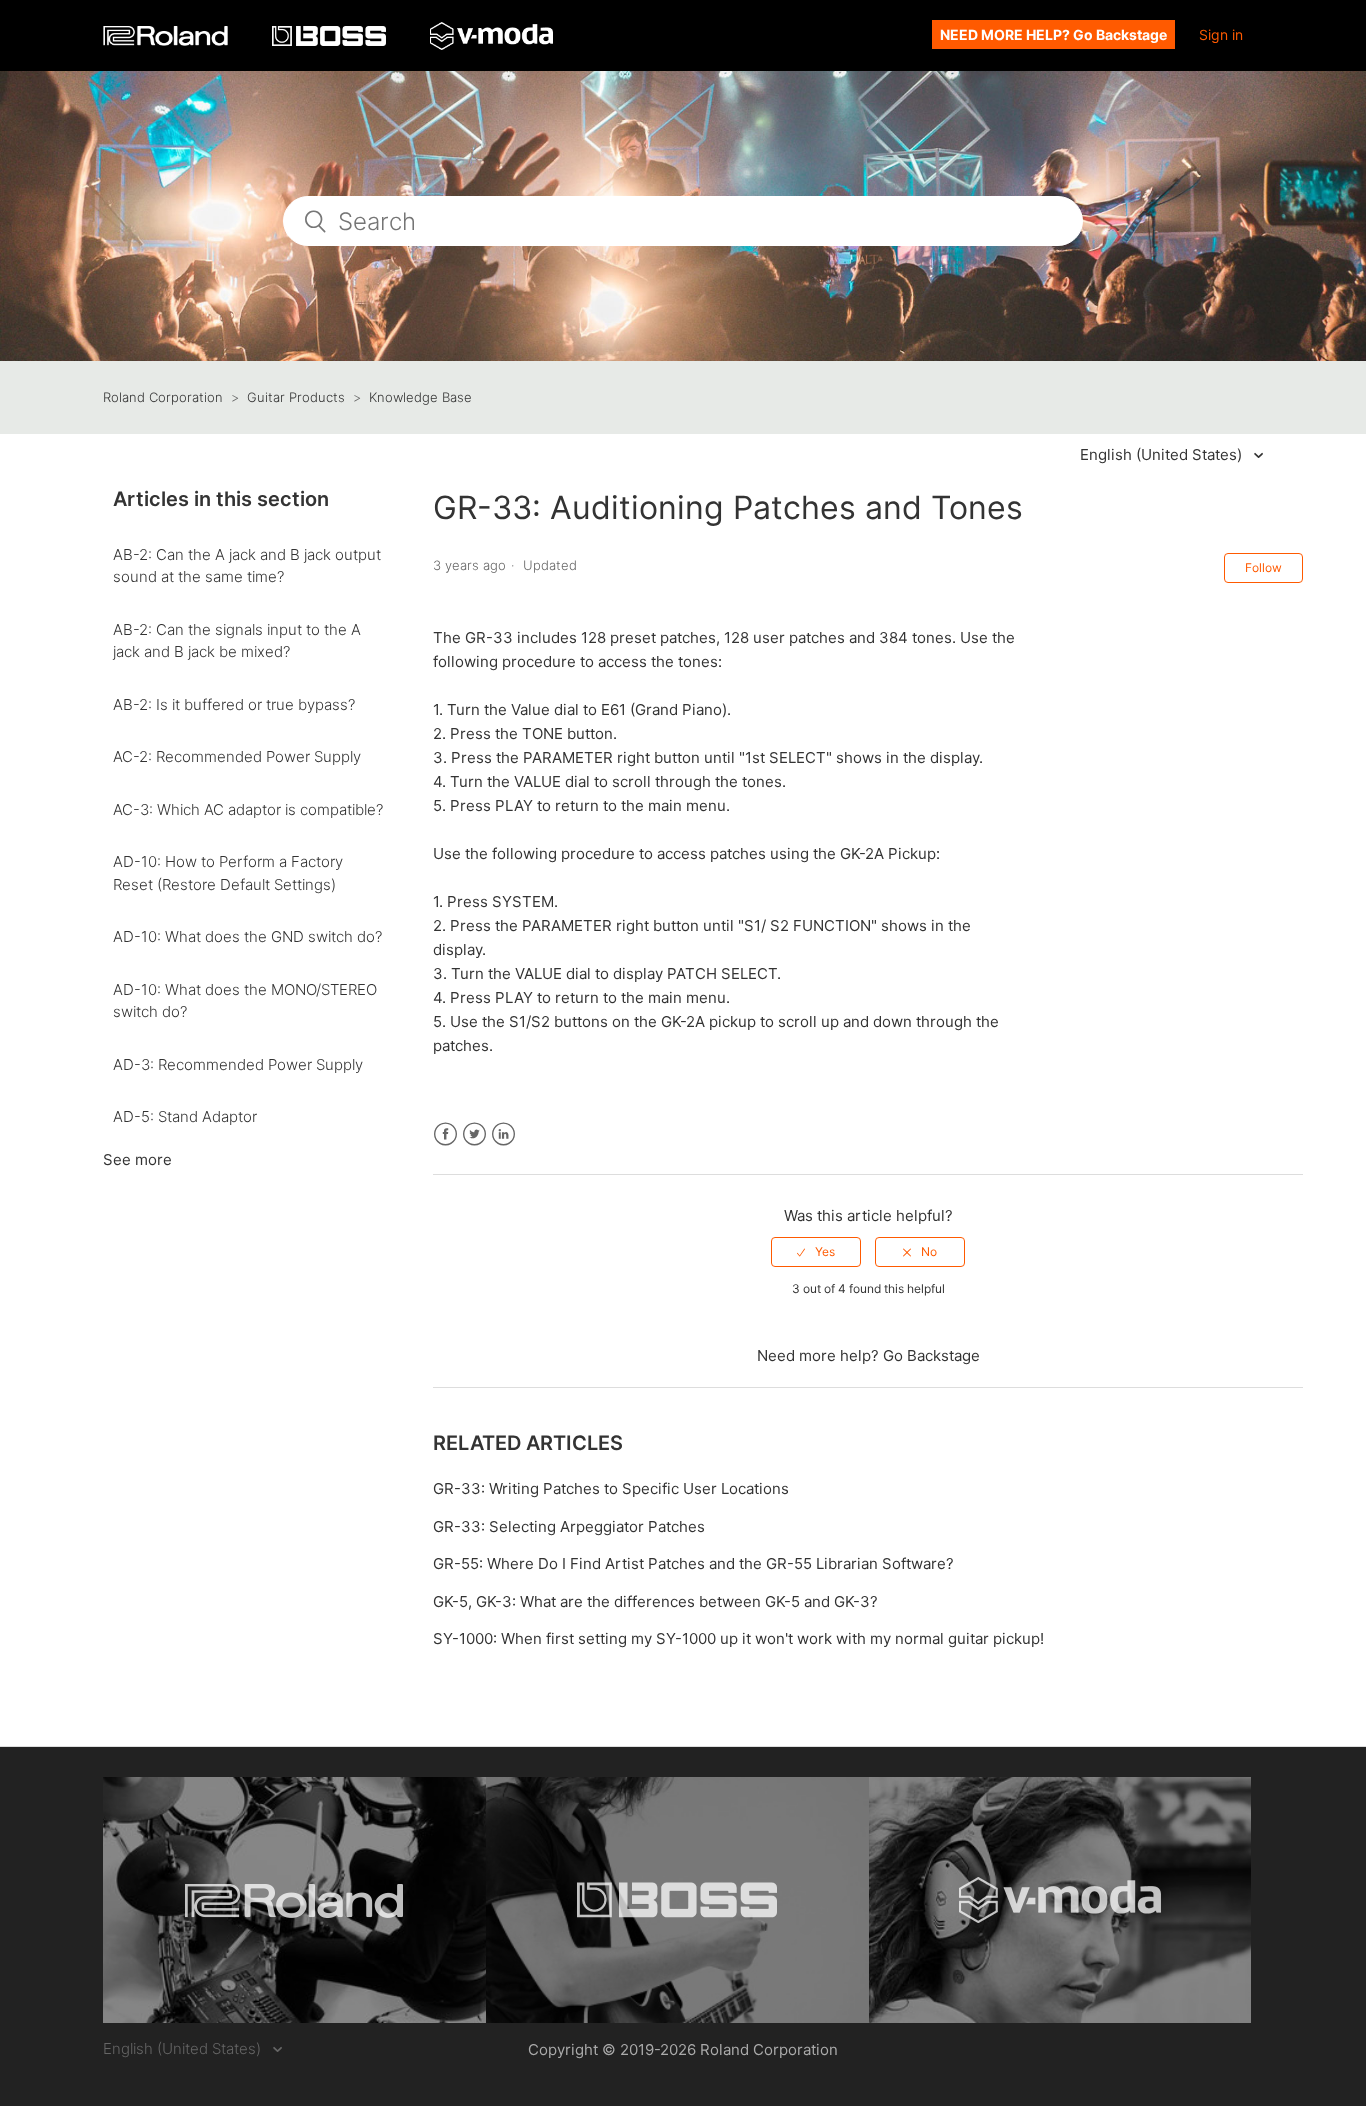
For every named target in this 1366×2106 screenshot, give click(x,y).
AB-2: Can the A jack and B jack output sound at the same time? (247, 566)
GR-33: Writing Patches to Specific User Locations (611, 1488)
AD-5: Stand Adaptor (185, 1116)
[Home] (167, 40)
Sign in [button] (1221, 34)
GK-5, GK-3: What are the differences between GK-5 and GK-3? (655, 1601)
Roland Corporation (163, 397)
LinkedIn (503, 1134)
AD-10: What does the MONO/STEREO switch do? (245, 1001)
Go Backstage (931, 1355)
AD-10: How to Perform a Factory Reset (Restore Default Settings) (228, 873)
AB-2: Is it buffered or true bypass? (234, 704)
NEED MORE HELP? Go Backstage (1053, 34)
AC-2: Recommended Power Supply (237, 756)
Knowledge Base (420, 397)
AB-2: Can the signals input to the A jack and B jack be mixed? (237, 641)
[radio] (816, 1252)
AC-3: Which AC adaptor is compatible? (248, 809)
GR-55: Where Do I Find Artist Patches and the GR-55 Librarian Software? (693, 1563)
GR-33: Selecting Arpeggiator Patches (569, 1526)
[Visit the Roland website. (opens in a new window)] (294, 1900)
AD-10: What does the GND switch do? (247, 936)
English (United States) (1163, 454)
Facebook (445, 1134)
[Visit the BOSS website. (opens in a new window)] (677, 1900)
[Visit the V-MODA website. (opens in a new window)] (1060, 1900)
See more (137, 1159)
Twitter (474, 1134)
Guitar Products (296, 397)
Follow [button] (1263, 567)
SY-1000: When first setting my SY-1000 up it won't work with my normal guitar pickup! (738, 1638)
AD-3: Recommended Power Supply (238, 1064)
